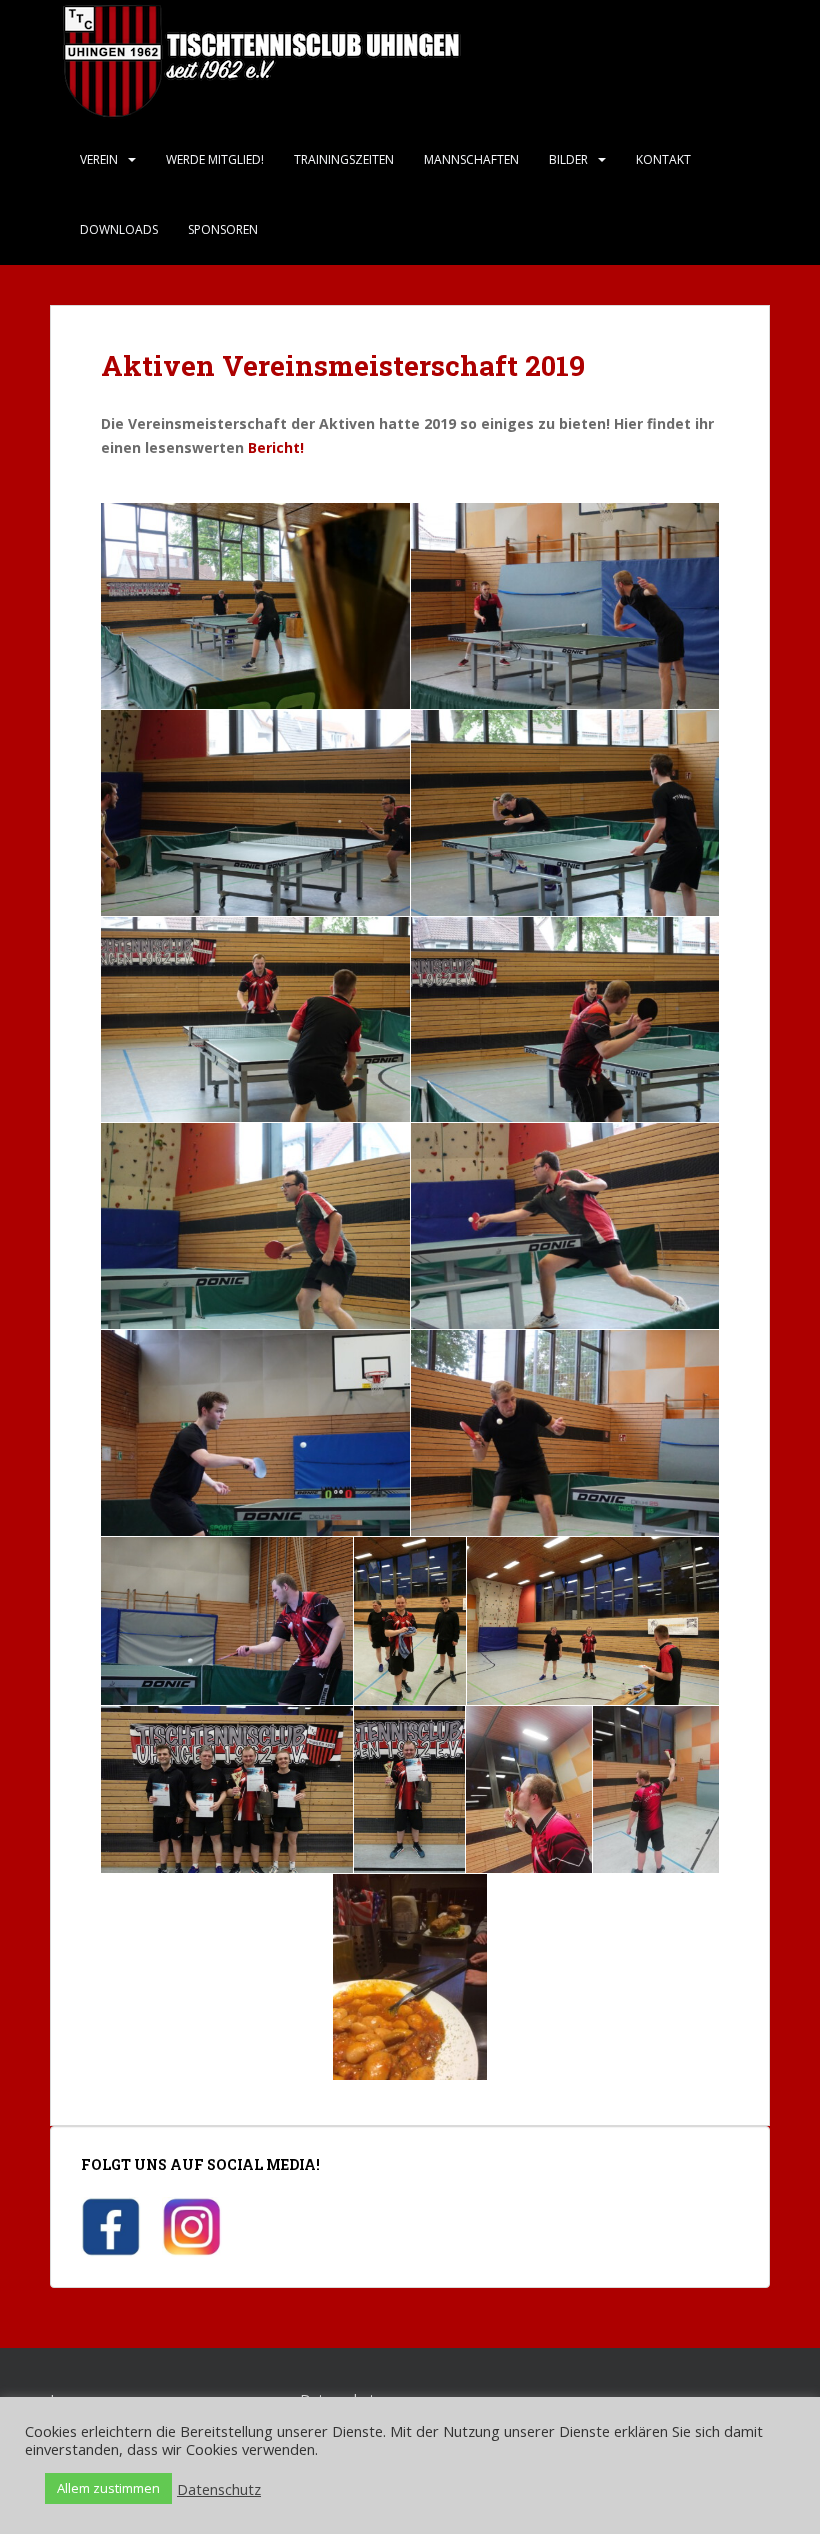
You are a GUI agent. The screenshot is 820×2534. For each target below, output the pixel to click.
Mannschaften (471, 159)
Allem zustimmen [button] (108, 2488)
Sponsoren (223, 229)
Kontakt (663, 159)
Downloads (119, 229)
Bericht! (276, 447)
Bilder (568, 159)
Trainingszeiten (344, 159)
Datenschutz (219, 2489)
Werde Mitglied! (215, 159)
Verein (99, 159)
